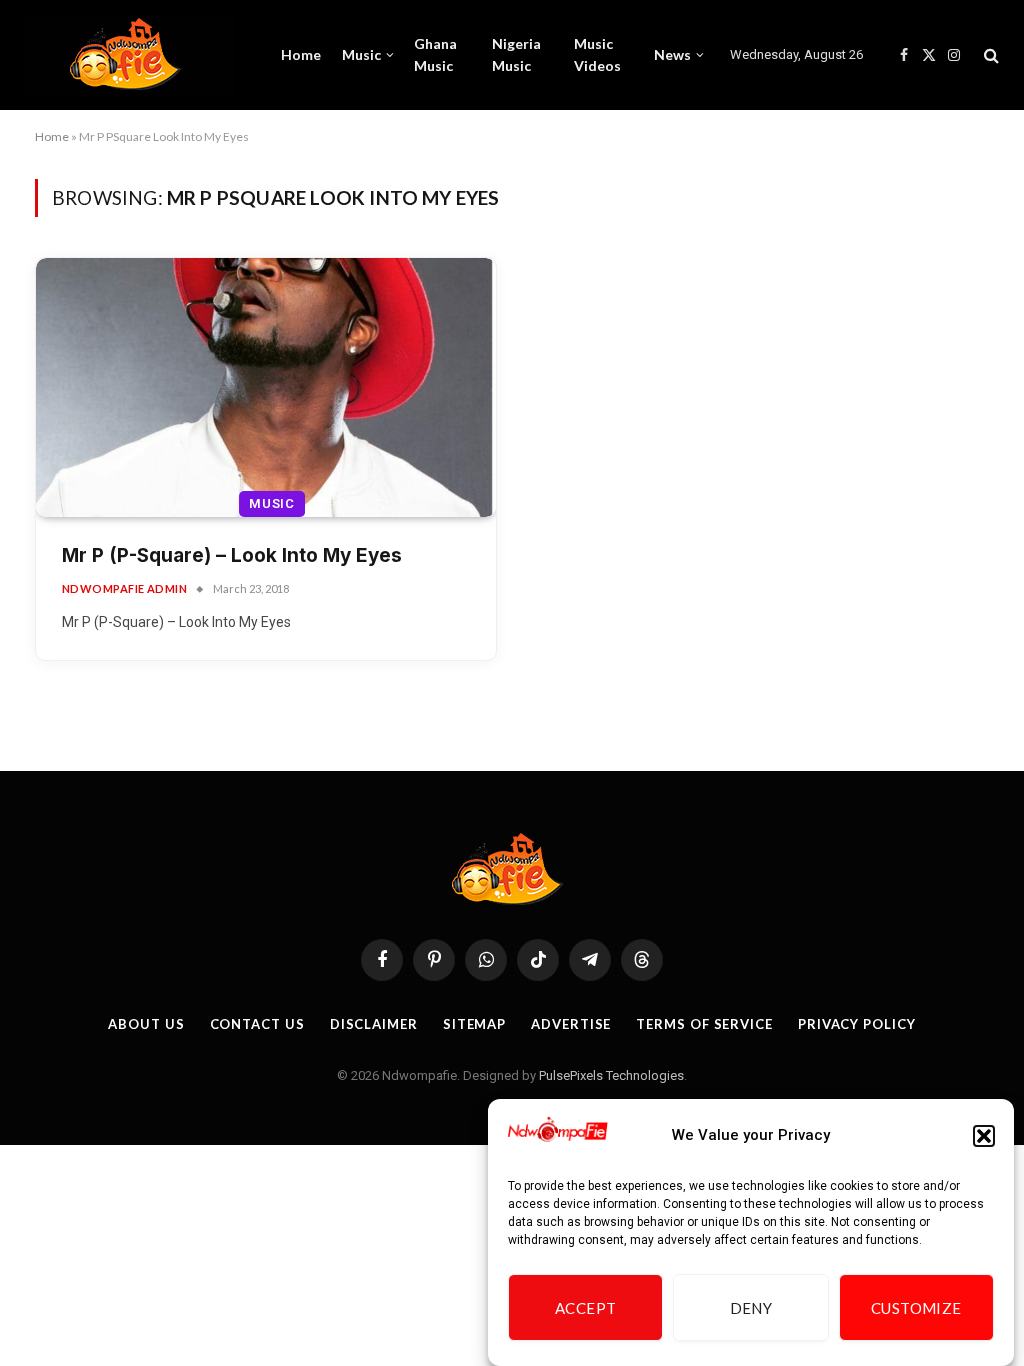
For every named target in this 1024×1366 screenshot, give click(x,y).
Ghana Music (435, 54)
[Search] (989, 55)
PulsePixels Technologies (611, 1075)
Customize (916, 1308)
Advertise (571, 1024)
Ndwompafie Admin (124, 588)
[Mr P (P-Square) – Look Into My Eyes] (266, 387)
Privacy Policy (857, 1024)
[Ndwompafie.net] (130, 55)
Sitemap (474, 1024)
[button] (984, 1136)
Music (361, 54)
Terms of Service (704, 1024)
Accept (586, 1308)
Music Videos (597, 54)
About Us (146, 1024)
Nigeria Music (516, 54)
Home (301, 54)
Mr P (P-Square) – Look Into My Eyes (232, 555)
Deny (751, 1308)
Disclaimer (374, 1024)
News (672, 54)
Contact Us (257, 1024)
